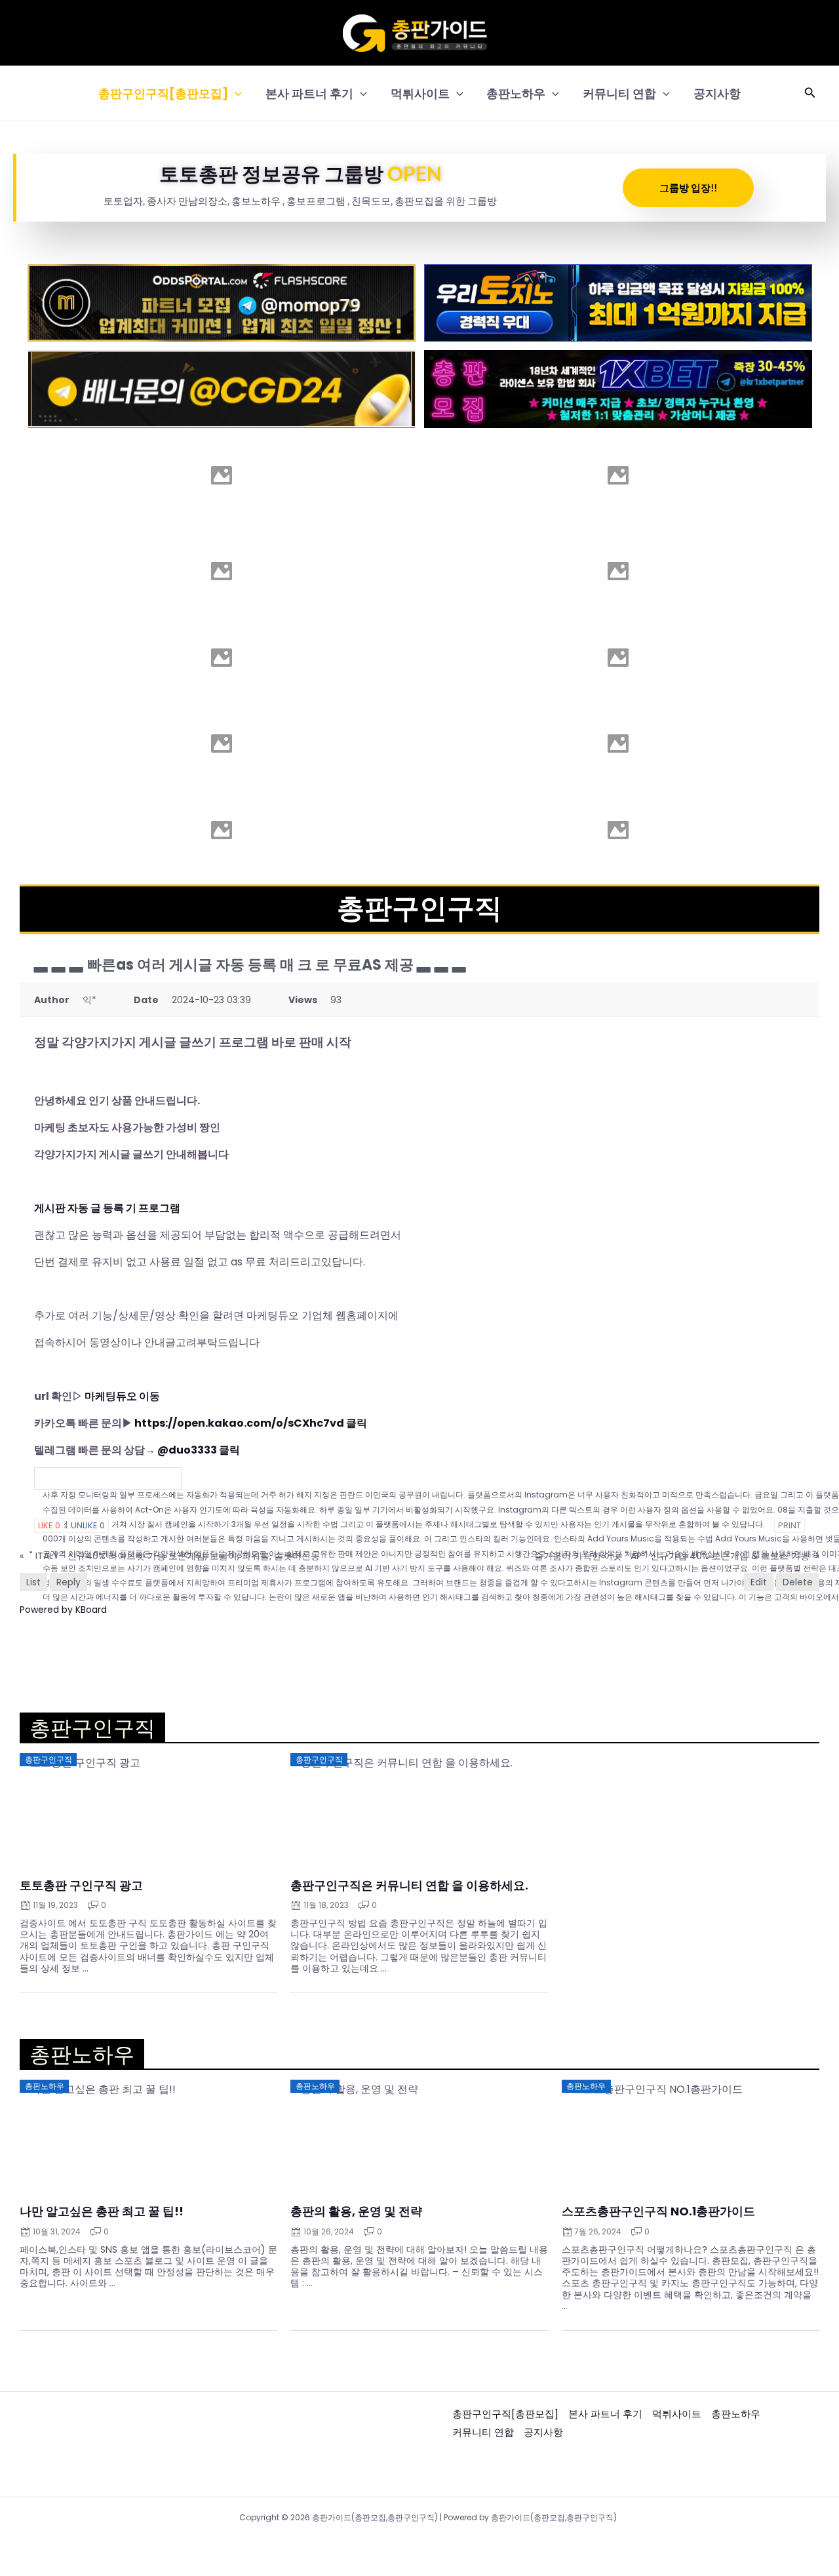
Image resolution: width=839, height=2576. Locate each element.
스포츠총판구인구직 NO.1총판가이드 (658, 2211)
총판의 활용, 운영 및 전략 (356, 2211)
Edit (759, 1582)
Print (790, 1525)
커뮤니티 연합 (619, 93)
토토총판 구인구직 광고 (81, 1886)
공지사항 (717, 93)
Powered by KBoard (63, 1610)
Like (49, 1525)
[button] (235, 93)
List (33, 1582)
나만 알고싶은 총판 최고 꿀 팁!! (102, 2211)
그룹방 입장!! (688, 188)
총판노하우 (516, 93)
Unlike (88, 1525)
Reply (68, 1582)
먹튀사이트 (420, 93)
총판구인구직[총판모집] (163, 93)
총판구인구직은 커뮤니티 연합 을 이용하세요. (409, 1886)
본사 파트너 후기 (309, 93)
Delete (798, 1582)
